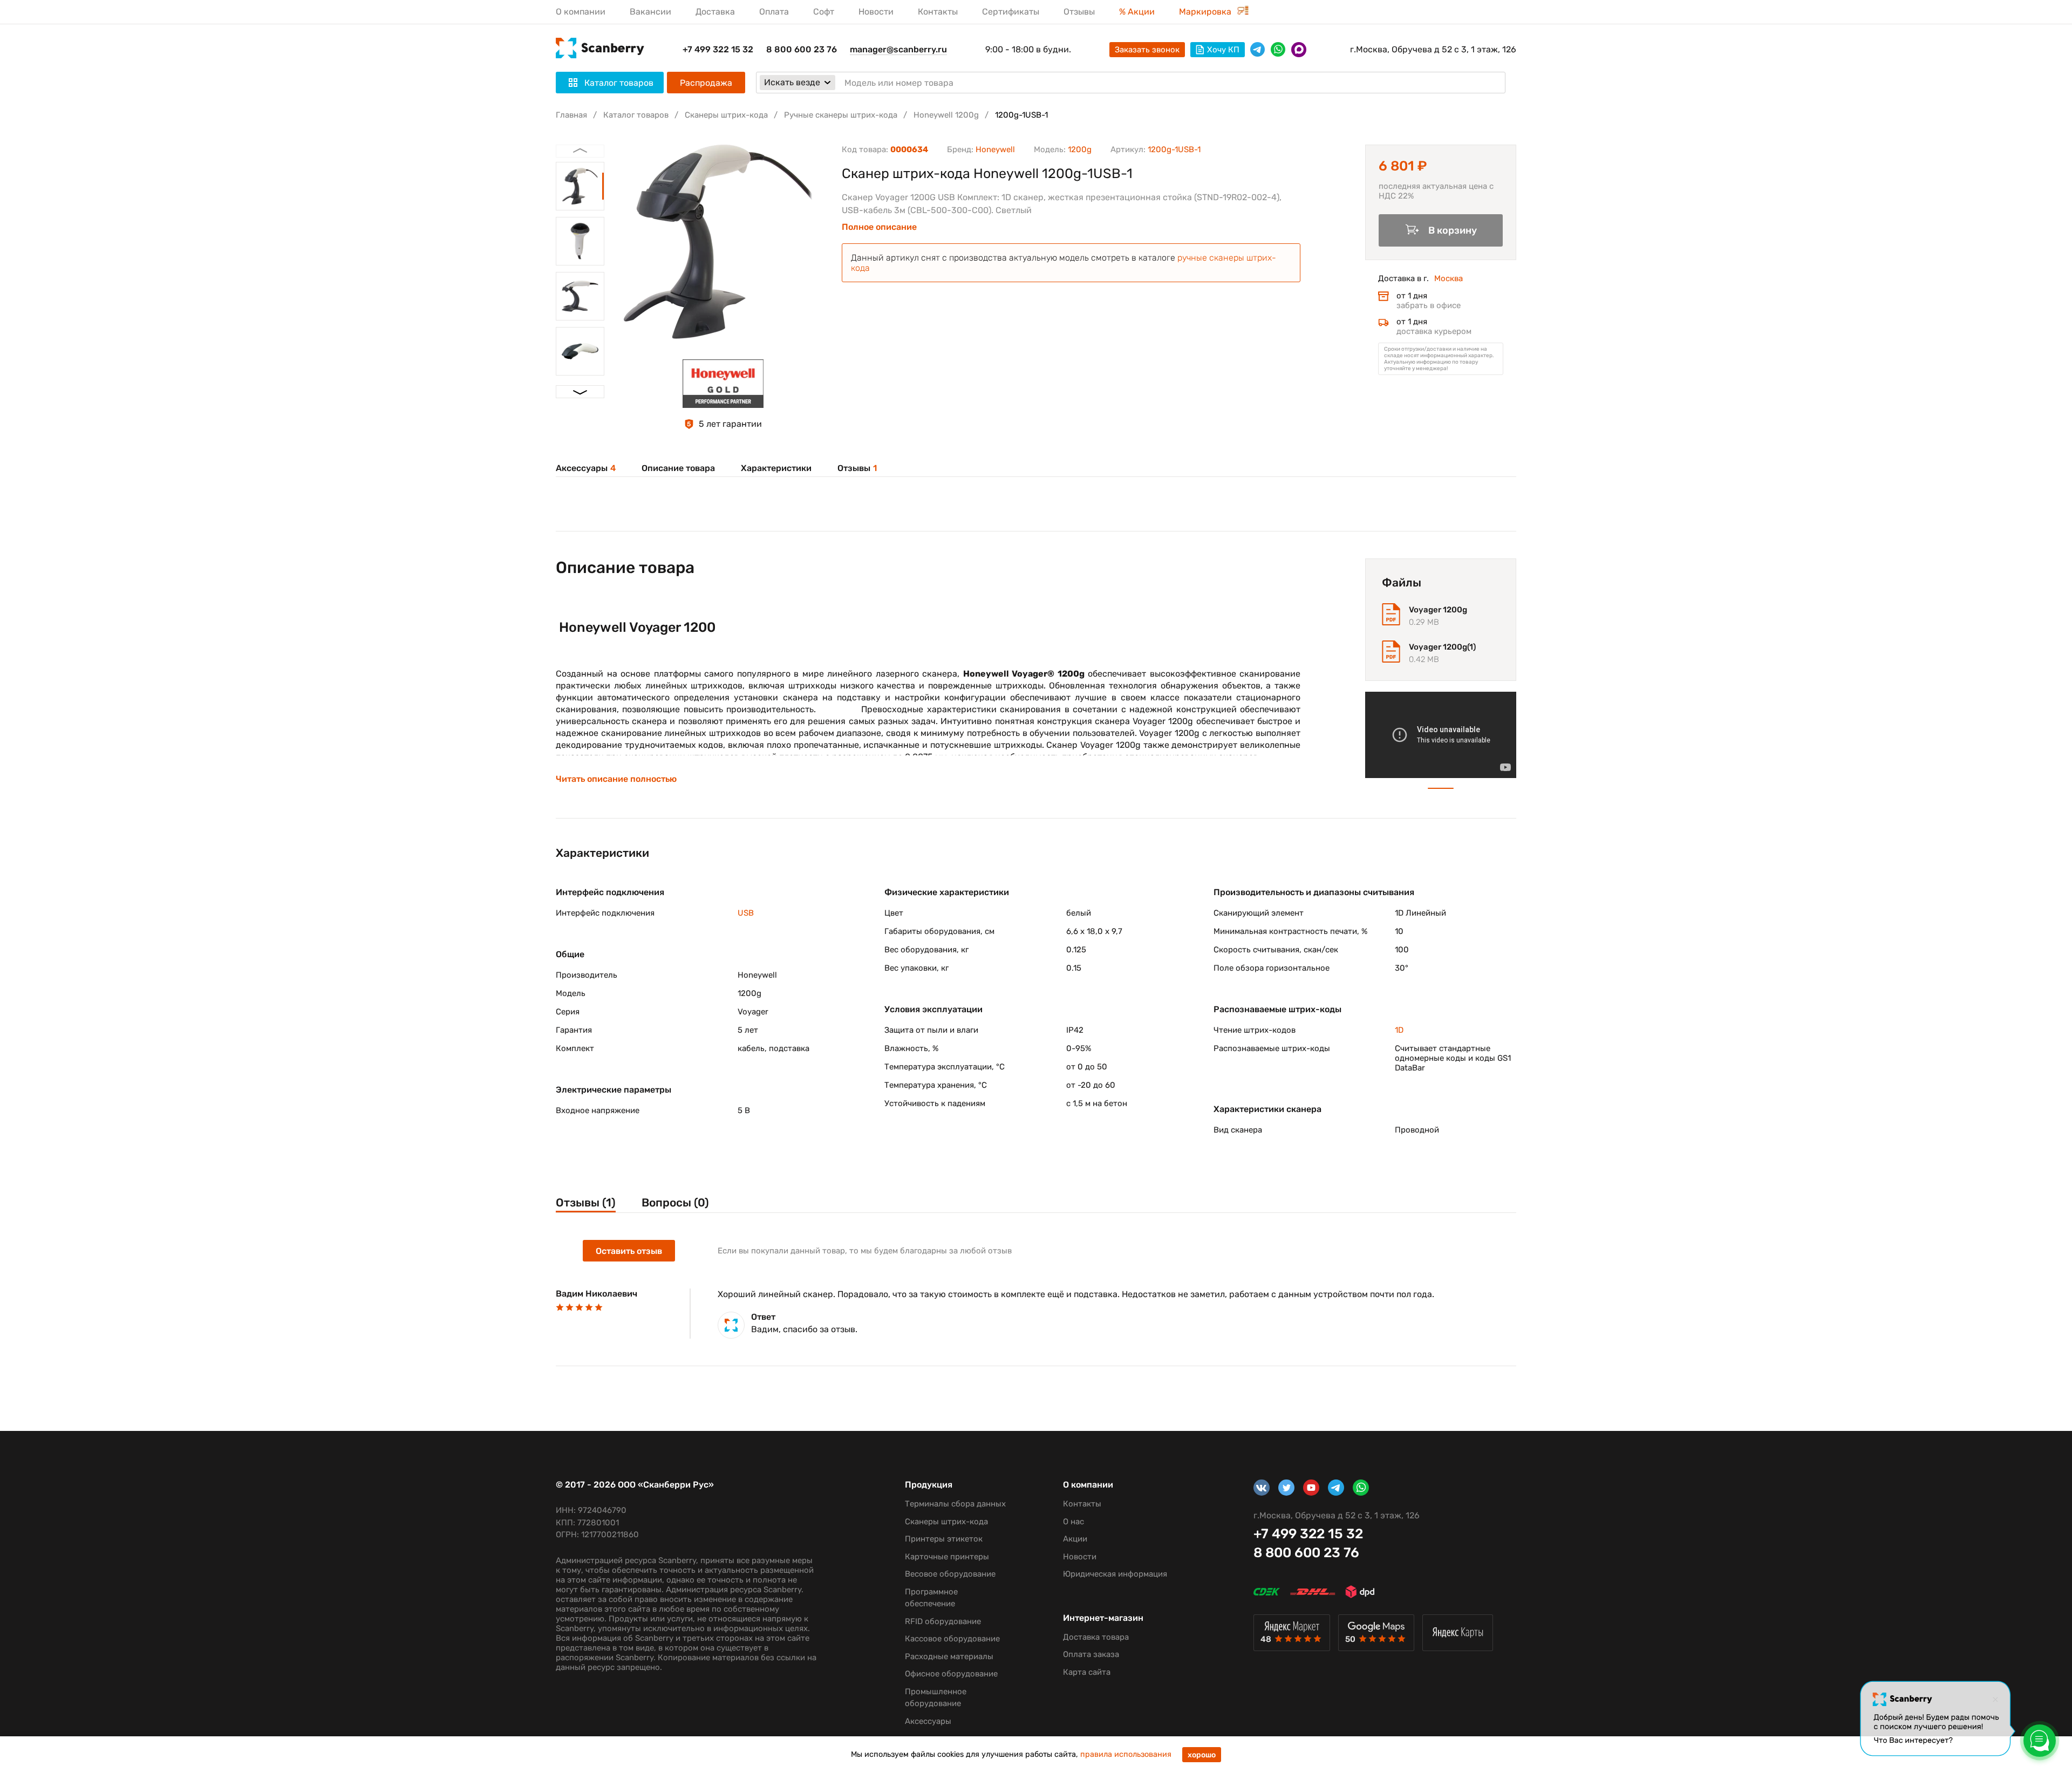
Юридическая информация (1115, 1574)
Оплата (774, 12)
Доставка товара (1096, 1637)
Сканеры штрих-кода (726, 115)
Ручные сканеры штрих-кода (841, 115)
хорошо (1202, 1755)
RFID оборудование (943, 1621)
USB (746, 913)
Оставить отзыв (629, 1251)
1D (1399, 1030)
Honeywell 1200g (946, 115)
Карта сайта (1087, 1672)
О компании (581, 12)
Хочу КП (1223, 50)
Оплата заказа (1091, 1654)
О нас (1074, 1522)
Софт (824, 12)
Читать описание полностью (616, 779)
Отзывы (1079, 12)
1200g (1080, 149)
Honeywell (995, 149)
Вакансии (650, 12)
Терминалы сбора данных (955, 1504)
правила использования (1126, 1754)
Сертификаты (1011, 12)
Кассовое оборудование (952, 1639)
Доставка (715, 12)
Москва (1449, 278)
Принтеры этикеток (944, 1539)
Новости (876, 12)
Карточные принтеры (947, 1557)
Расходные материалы (949, 1656)
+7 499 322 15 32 (718, 49)
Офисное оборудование (951, 1674)
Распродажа (706, 83)
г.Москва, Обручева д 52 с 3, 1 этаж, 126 (1433, 49)
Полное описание (879, 227)
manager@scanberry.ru (898, 49)
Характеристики (776, 468)
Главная (571, 115)
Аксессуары (586, 468)
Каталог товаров (636, 115)
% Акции (1137, 12)
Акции (1075, 1539)
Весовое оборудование (950, 1574)
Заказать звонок (1147, 50)
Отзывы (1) (586, 1202)
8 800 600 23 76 (802, 49)
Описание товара (678, 468)
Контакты (938, 12)
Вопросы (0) (675, 1202)
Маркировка (1206, 12)
